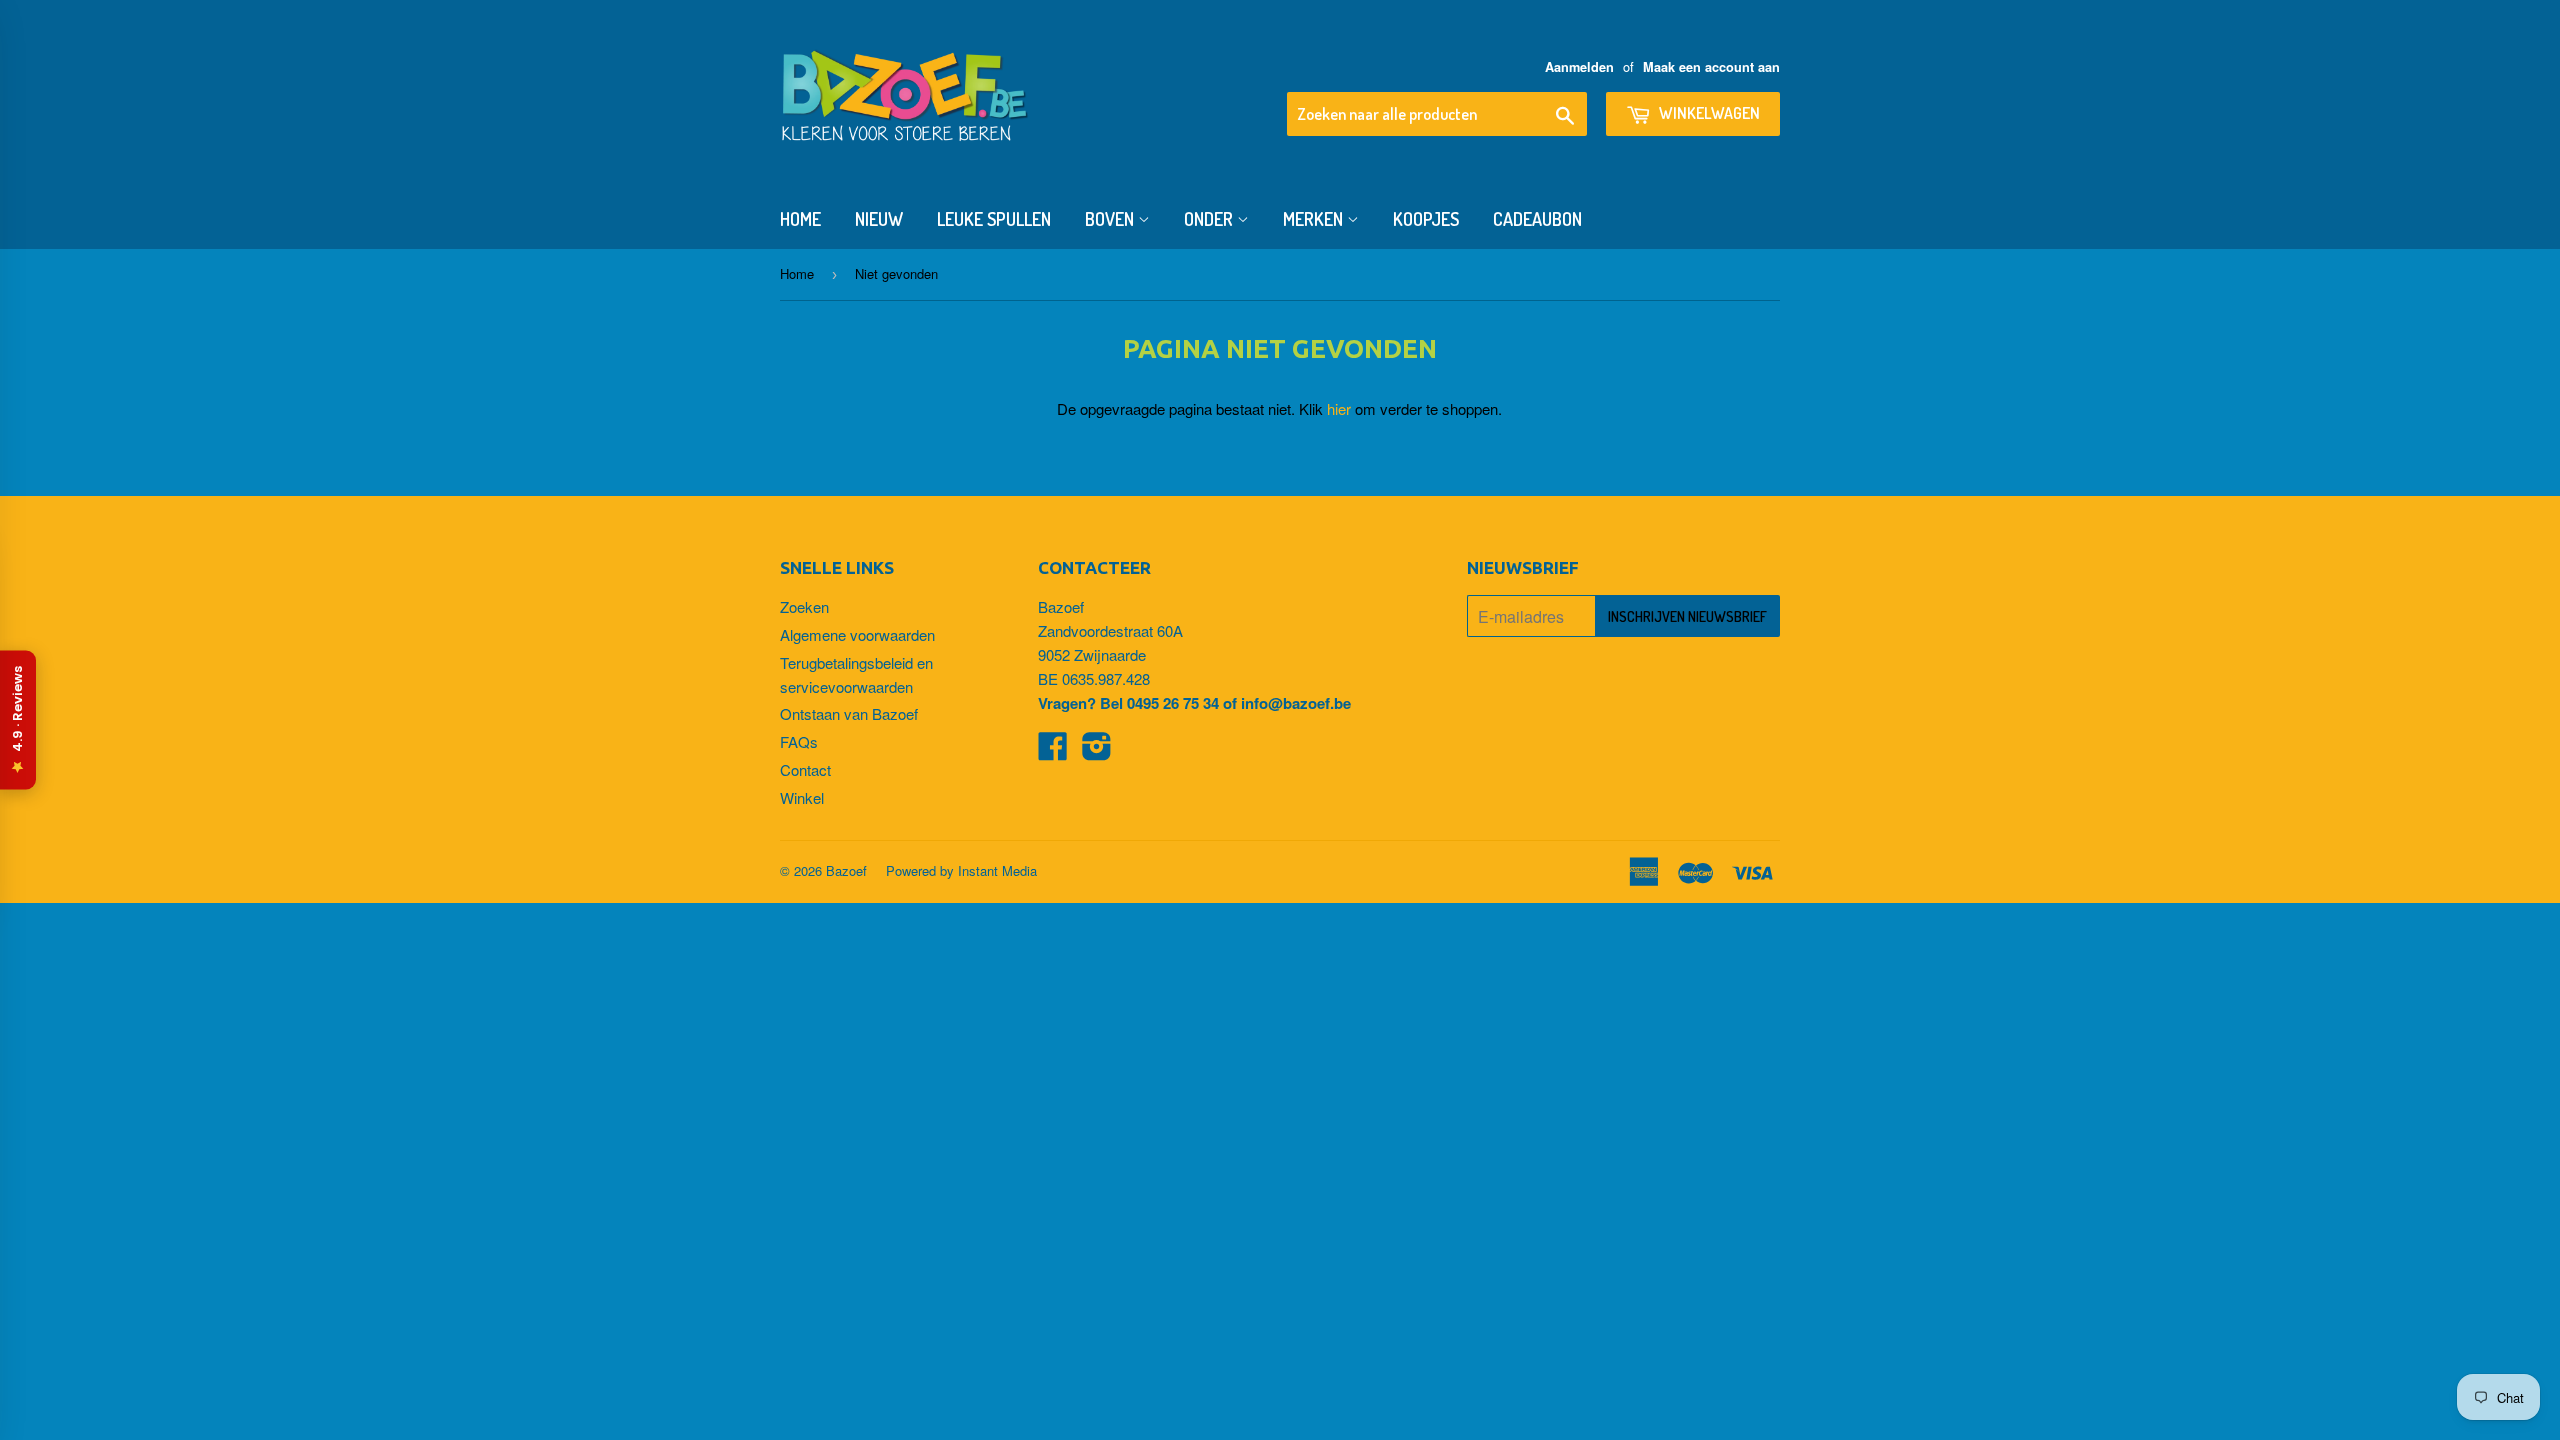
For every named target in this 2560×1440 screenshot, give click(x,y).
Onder (1210, 219)
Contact (805, 769)
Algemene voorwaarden (857, 634)
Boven (1111, 219)
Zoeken (804, 606)
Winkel (802, 797)
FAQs (799, 741)
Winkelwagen (1708, 113)
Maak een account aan (1711, 67)
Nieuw (879, 219)
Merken (1315, 219)
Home (800, 219)
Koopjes (1426, 219)
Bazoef (846, 870)
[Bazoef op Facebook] (1053, 751)
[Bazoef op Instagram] (1097, 751)
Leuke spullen (994, 219)
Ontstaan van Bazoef (849, 713)
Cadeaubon (1537, 219)
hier (1339, 408)
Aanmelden (1579, 67)
